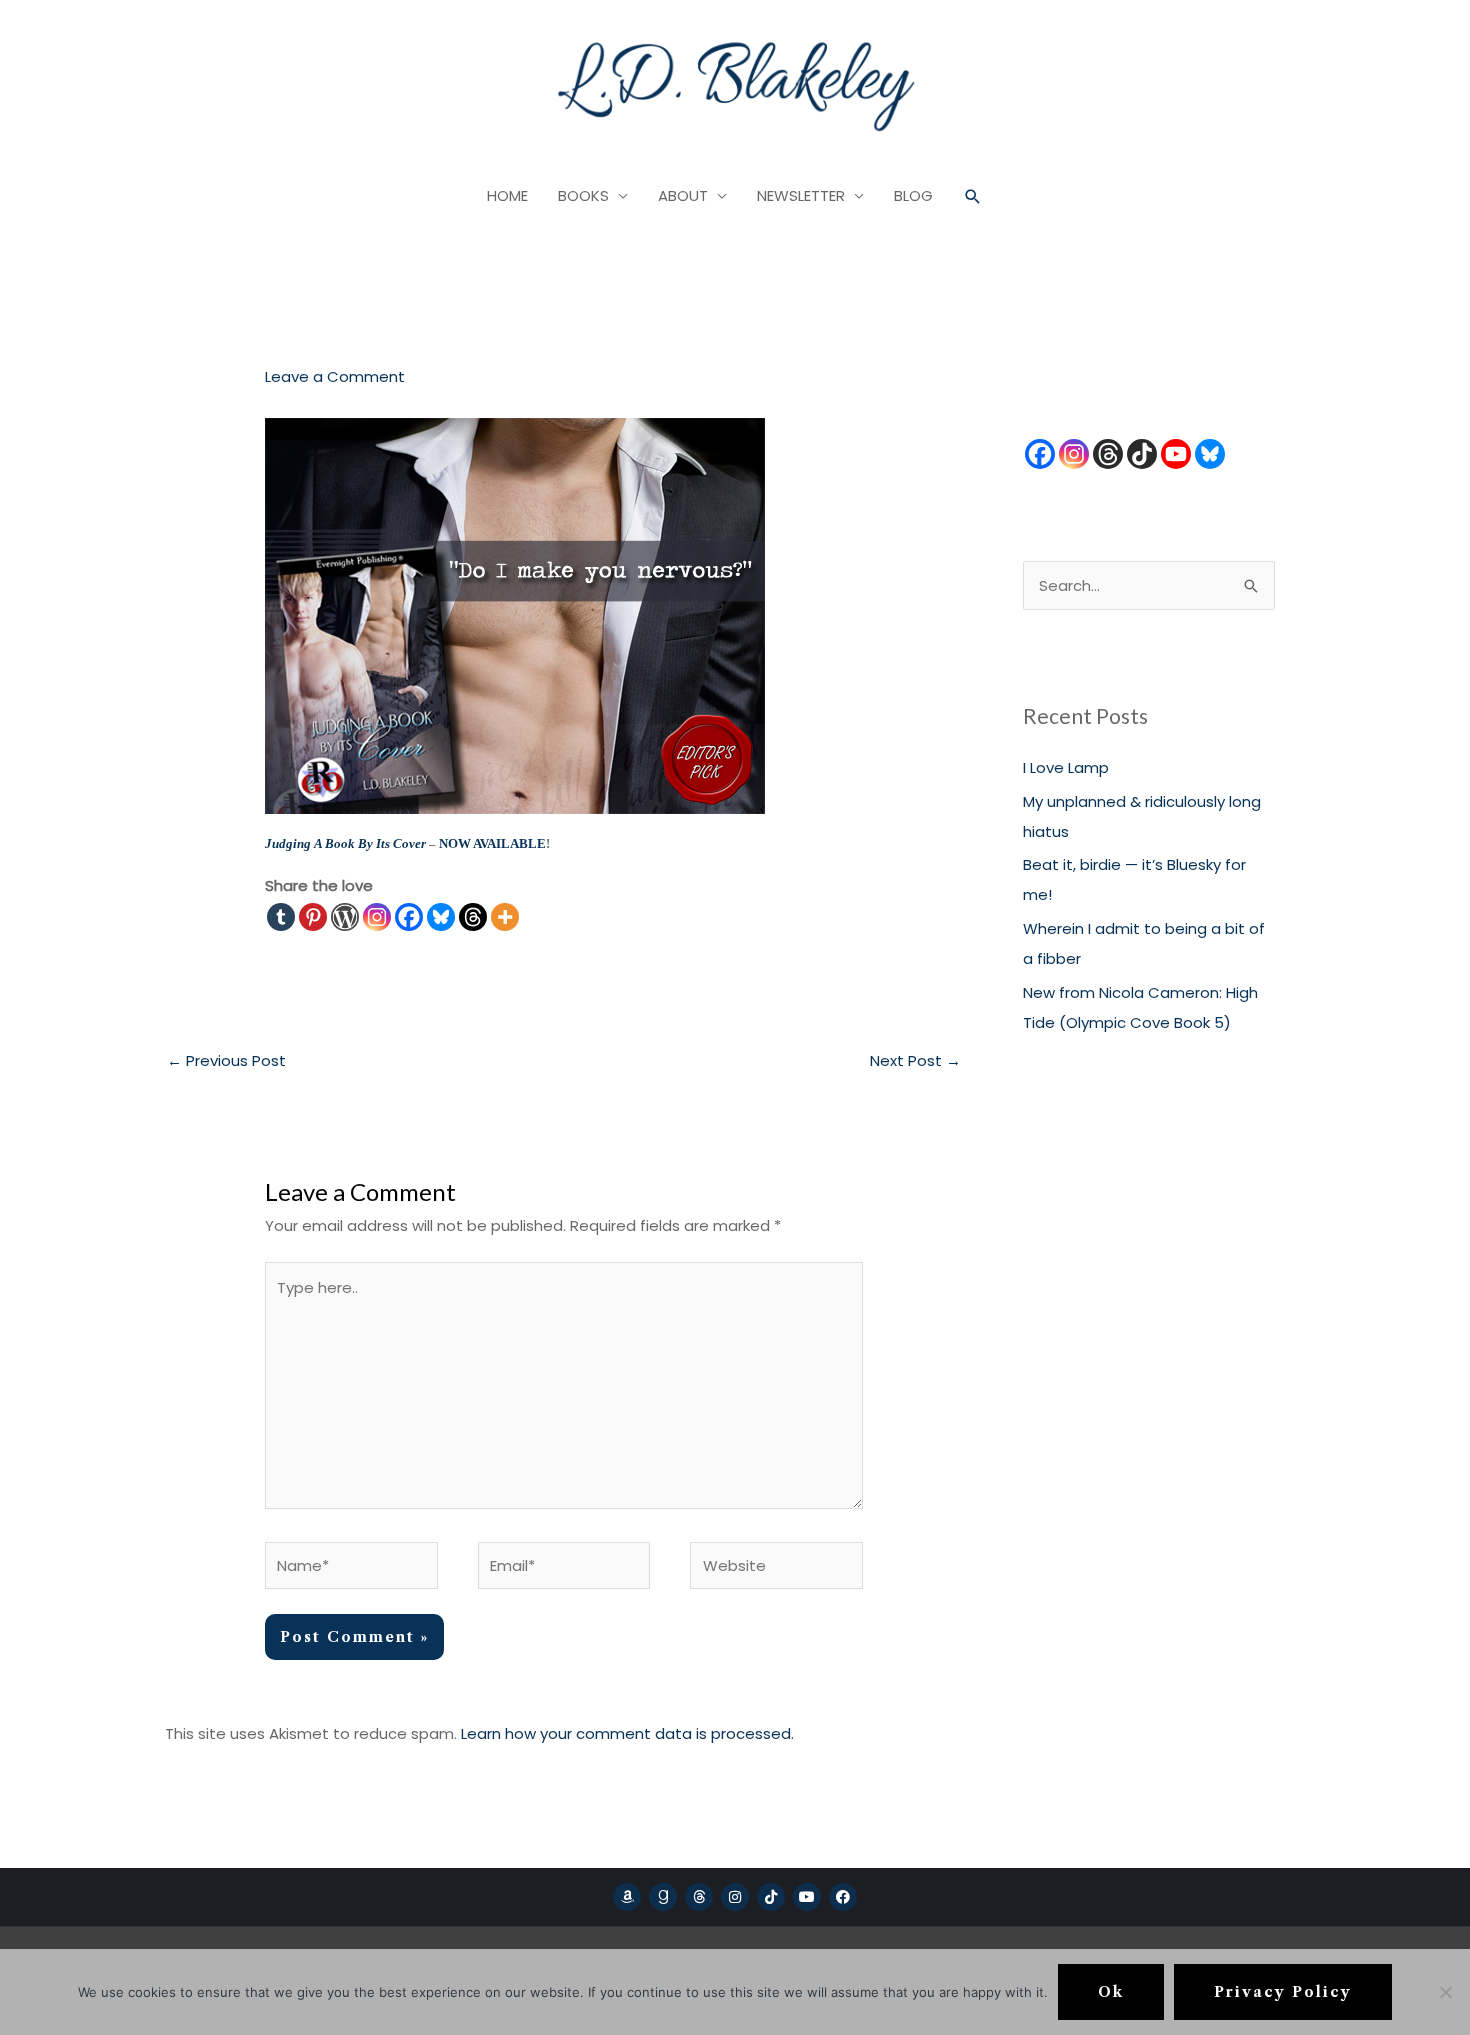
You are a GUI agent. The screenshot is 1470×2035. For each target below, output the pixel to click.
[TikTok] (1142, 454)
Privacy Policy (1283, 1992)
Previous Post (226, 1060)
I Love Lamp (1066, 767)
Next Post (915, 1060)
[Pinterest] (313, 917)
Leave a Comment (335, 376)
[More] (505, 917)
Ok (1111, 1992)
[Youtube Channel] (1176, 454)
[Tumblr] (281, 917)
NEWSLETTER (801, 195)
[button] (973, 197)
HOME (507, 195)
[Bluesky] (441, 917)
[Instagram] (377, 917)
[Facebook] (409, 917)
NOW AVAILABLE (492, 843)
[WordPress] (345, 917)
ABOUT (683, 195)
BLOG (913, 195)
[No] (1445, 1992)
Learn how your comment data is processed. (627, 1733)
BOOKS (583, 195)
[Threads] (473, 917)
